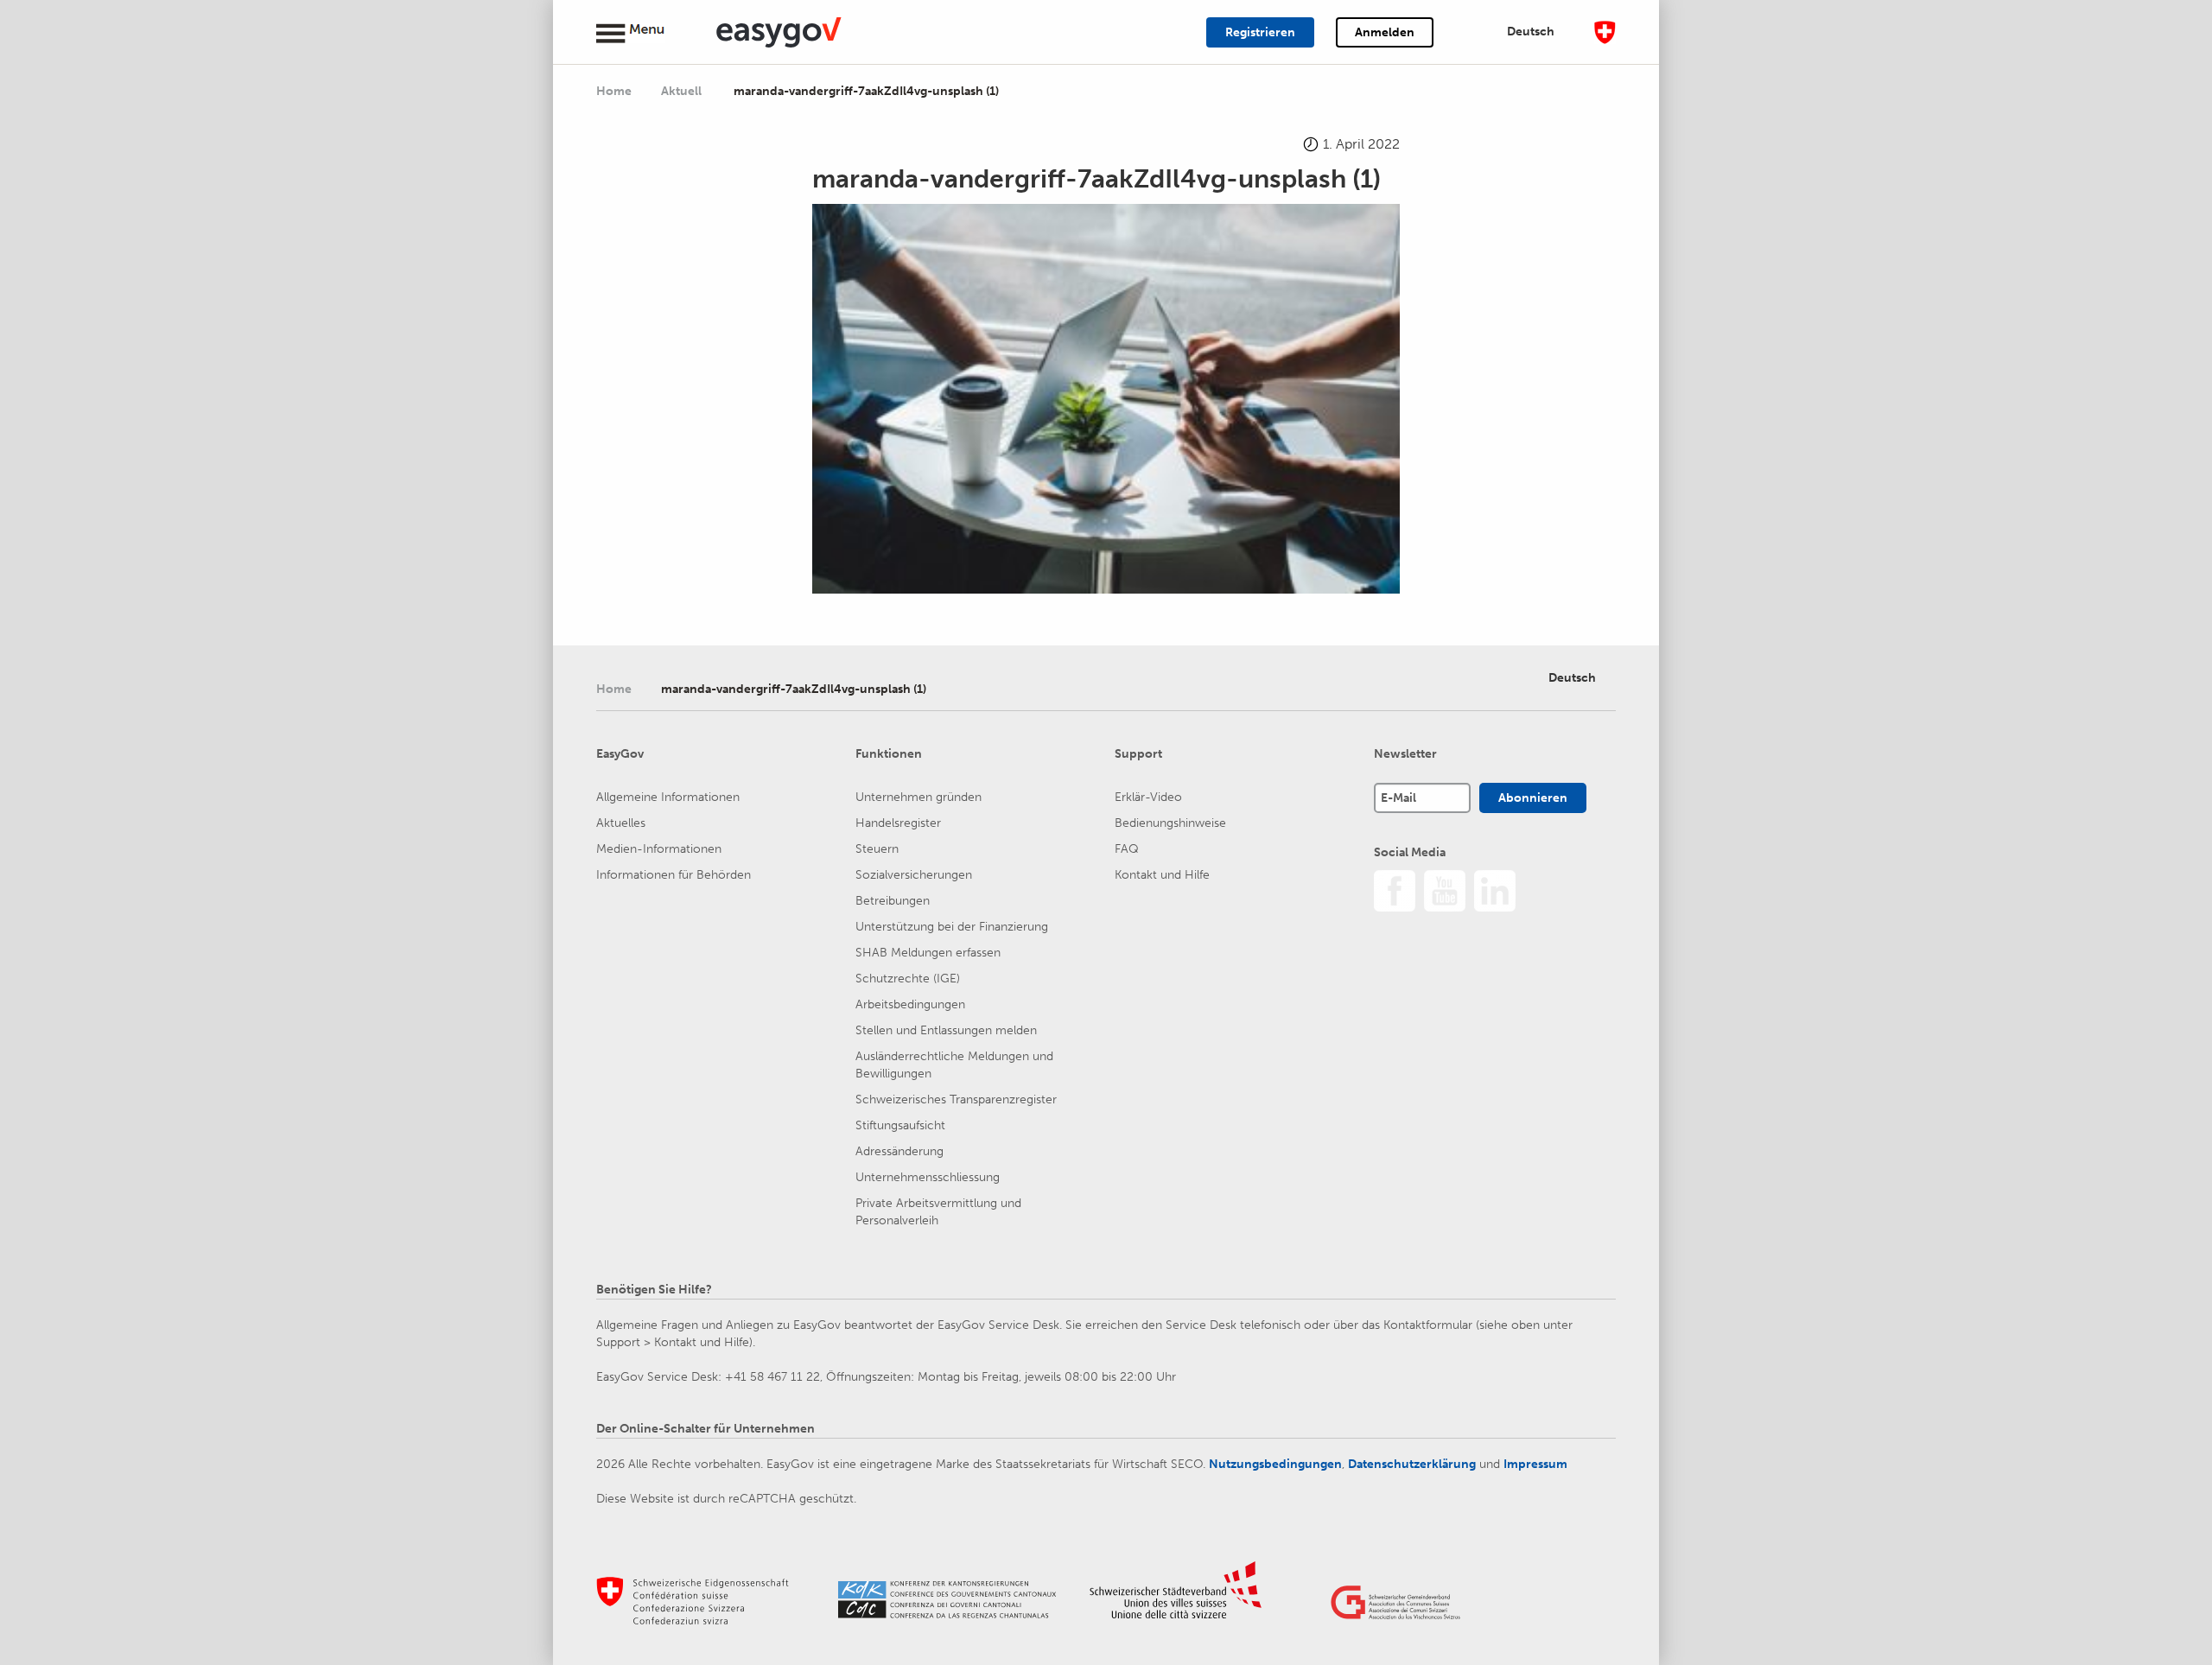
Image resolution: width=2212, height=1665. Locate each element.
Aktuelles (621, 823)
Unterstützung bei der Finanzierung (952, 927)
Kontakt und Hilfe (1162, 875)
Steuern (877, 849)
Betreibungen (893, 901)
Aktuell (683, 91)
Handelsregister (898, 823)
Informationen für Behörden (674, 875)
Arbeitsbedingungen (910, 1004)
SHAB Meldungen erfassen (928, 953)
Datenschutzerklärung (1412, 1464)
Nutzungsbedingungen (1275, 1464)
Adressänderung (899, 1151)
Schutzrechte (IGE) (908, 979)
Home (614, 91)
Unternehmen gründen (918, 797)
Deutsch (1531, 32)
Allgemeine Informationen (668, 797)
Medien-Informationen (659, 849)
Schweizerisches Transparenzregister (956, 1099)
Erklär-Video (1148, 797)
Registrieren (1260, 32)
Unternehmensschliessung (928, 1177)
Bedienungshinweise (1170, 823)
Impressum (1535, 1464)
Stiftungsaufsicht (900, 1125)
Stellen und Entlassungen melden (946, 1030)
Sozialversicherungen (914, 875)
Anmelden (1385, 32)
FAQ (1127, 849)
